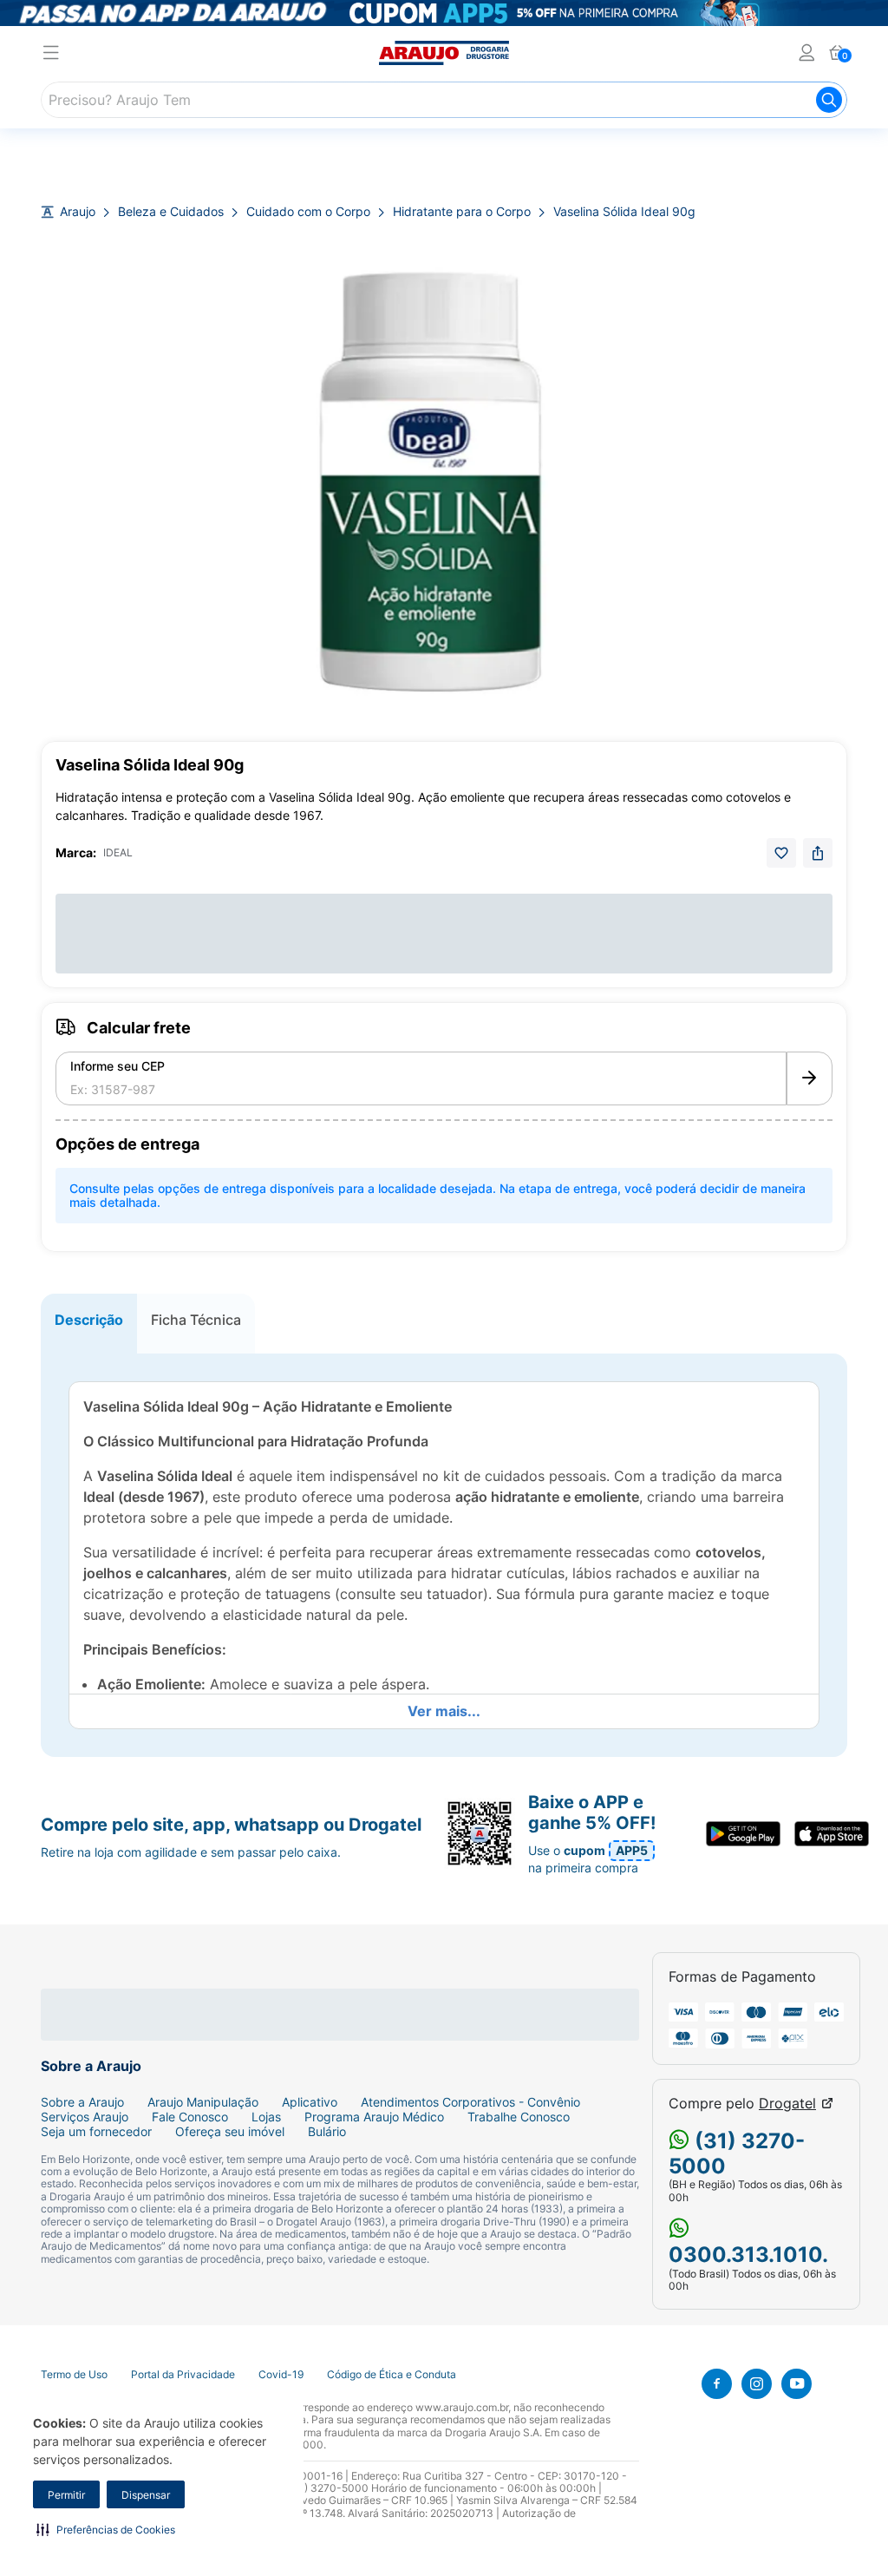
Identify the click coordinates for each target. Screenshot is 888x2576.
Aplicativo (310, 2102)
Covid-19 (281, 2375)
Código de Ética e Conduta (392, 2375)
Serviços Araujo (85, 2117)
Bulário (327, 2132)
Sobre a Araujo (82, 2102)
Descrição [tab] (89, 1320)
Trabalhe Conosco (519, 2117)
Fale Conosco (190, 2117)
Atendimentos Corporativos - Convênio (470, 2102)
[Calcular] (810, 1078)
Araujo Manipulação (203, 2102)
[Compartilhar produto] (818, 853)
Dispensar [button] (146, 2495)
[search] (444, 100)
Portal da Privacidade (183, 2375)
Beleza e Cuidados (171, 212)
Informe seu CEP (118, 1066)
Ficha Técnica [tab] (196, 1320)
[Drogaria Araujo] (444, 53)
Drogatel (787, 2104)
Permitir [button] (66, 2495)
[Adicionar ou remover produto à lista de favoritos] (781, 853)
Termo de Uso (74, 2375)
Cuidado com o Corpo (308, 212)
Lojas (266, 2117)
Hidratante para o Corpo (462, 212)
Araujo (78, 212)
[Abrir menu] (51, 55)
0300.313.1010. (748, 2255)
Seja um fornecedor (96, 2132)
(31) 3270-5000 (737, 2153)
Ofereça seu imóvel (230, 2132)
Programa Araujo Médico (374, 2117)
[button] (106, 2529)
